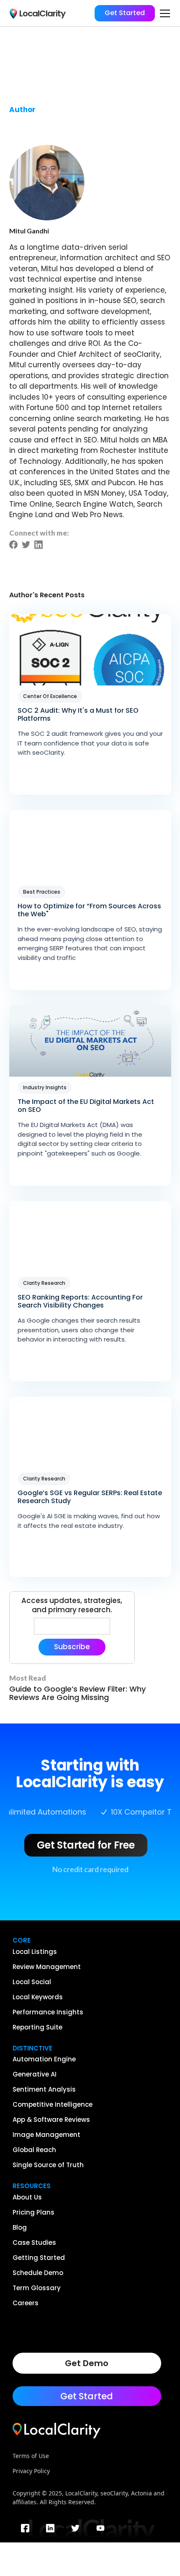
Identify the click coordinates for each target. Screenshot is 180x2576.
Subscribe (72, 1647)
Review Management (47, 1967)
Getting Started (39, 2258)
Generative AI (35, 2074)
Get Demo (87, 2363)
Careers (26, 2303)
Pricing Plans (33, 2212)
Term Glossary (37, 2288)
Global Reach (34, 2150)
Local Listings (35, 1952)
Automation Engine (44, 2059)
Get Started (125, 13)
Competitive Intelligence (53, 2105)
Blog (20, 2228)
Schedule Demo (38, 2273)
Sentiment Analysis (44, 2090)
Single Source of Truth (48, 2165)
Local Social (32, 1982)
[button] (163, 13)
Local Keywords (38, 1997)
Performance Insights (48, 2012)
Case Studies (34, 2243)
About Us (27, 2197)
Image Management (46, 2135)
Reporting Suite (37, 2027)
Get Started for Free (86, 1845)
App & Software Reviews (51, 2120)
